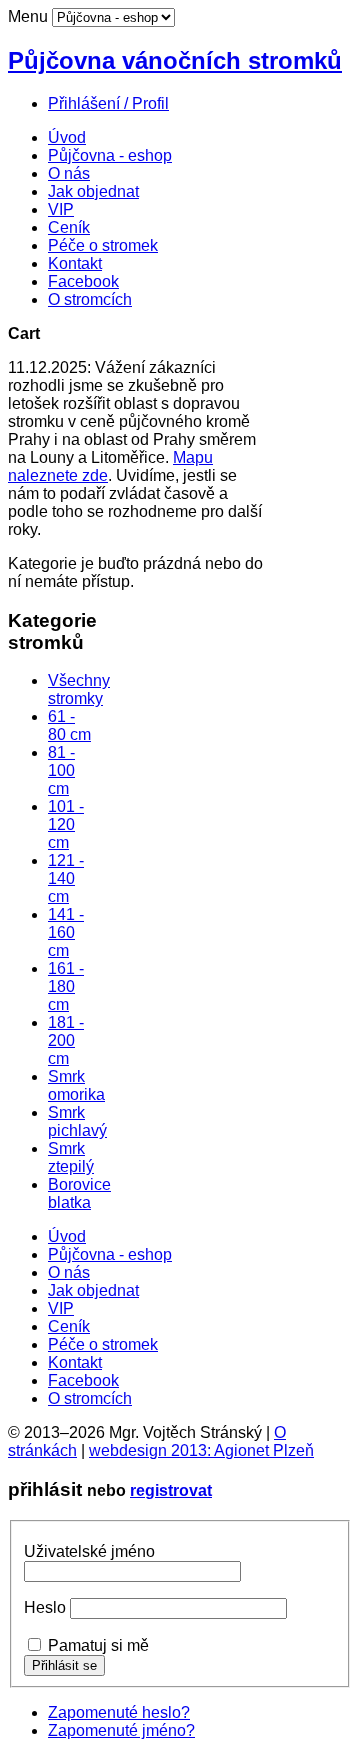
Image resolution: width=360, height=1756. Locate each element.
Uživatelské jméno (89, 1551)
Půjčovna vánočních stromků (175, 60)
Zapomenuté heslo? (119, 1712)
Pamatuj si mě (98, 1645)
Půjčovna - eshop (110, 155)
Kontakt (75, 263)
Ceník (69, 227)
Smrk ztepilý (71, 1157)
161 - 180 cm (66, 986)
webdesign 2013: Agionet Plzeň (201, 1450)
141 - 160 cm (66, 932)
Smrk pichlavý (77, 1121)
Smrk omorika (76, 1085)
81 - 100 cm (61, 770)
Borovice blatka (79, 1193)
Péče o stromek (103, 245)
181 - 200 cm (66, 1040)
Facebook (83, 281)
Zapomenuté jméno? (121, 1730)
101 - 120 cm (66, 824)
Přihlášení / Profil (108, 103)
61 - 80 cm (69, 725)
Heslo (45, 1607)
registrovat (171, 1490)
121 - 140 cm (66, 878)
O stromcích (90, 299)
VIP (61, 209)
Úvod (67, 137)
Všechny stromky (79, 689)
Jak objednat (93, 191)
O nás (69, 173)
